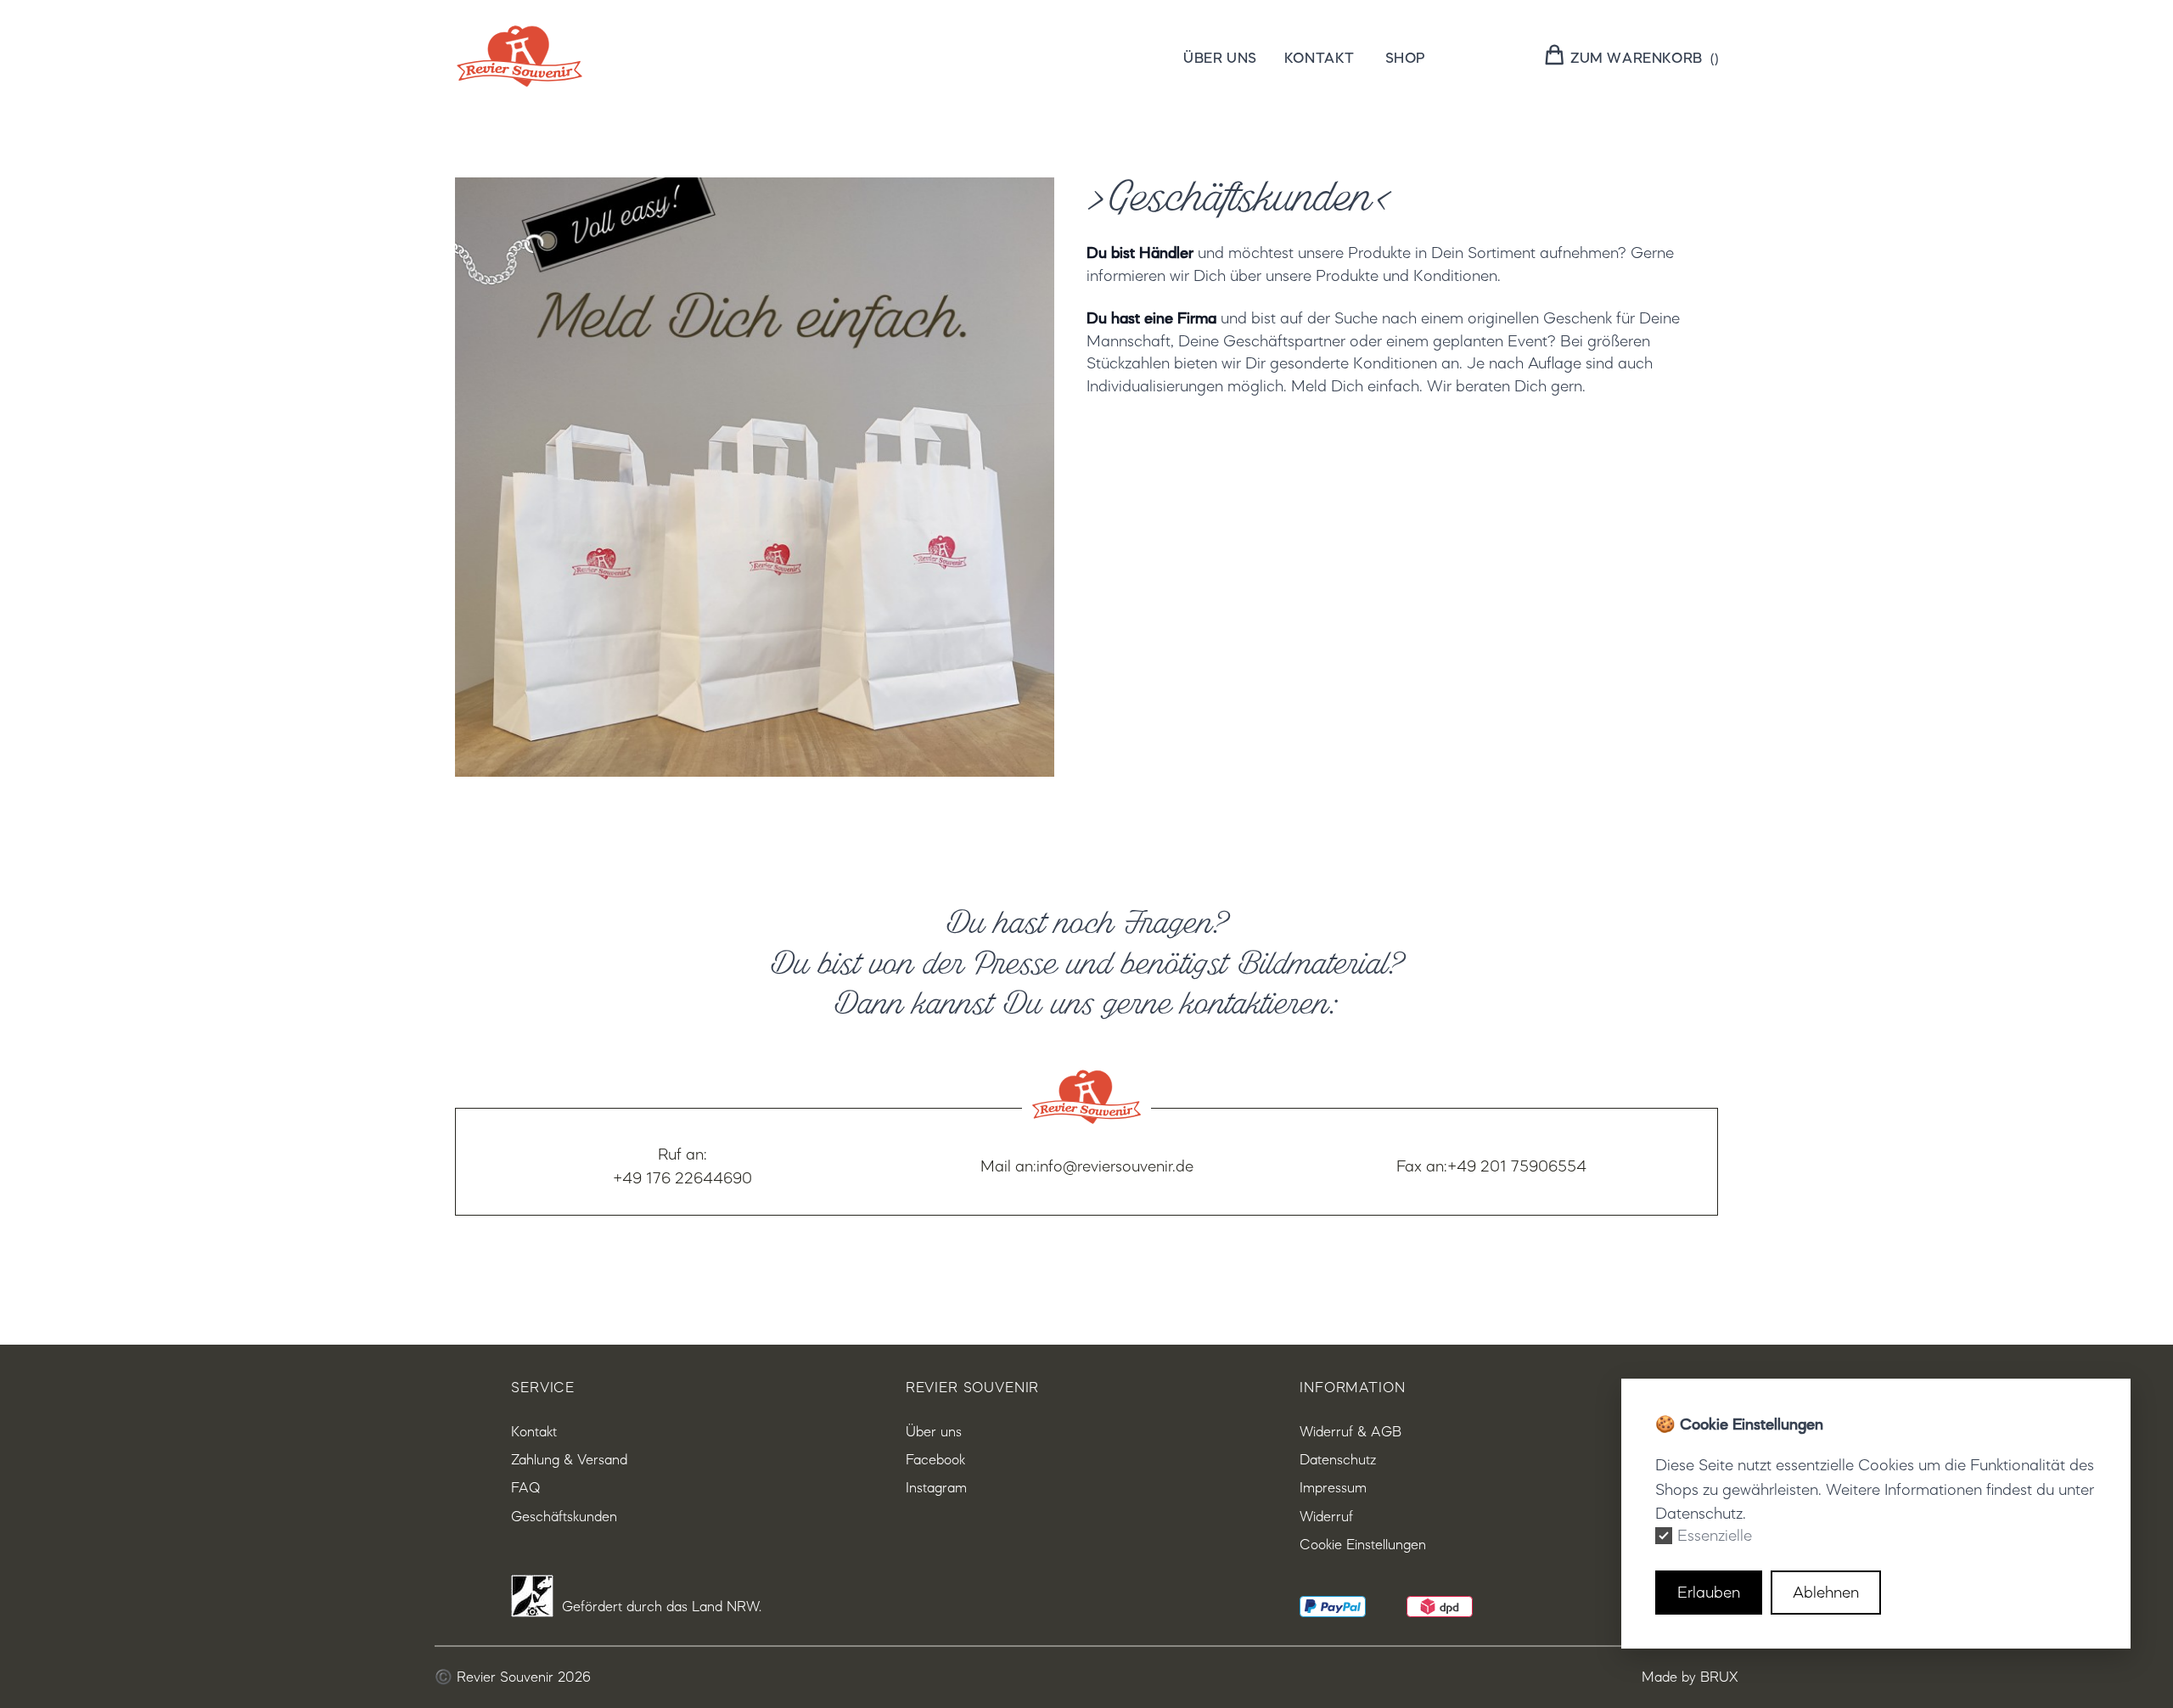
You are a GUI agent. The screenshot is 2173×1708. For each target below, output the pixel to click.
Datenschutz (1338, 1459)
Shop (1406, 56)
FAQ (525, 1487)
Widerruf (1326, 1516)
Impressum (1333, 1487)
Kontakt (1320, 56)
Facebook (935, 1459)
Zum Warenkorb (1637, 56)
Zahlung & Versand (569, 1459)
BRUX (1719, 1677)
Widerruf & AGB (1350, 1431)
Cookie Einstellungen (1363, 1544)
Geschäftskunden (564, 1516)
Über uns (1220, 56)
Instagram (936, 1487)
